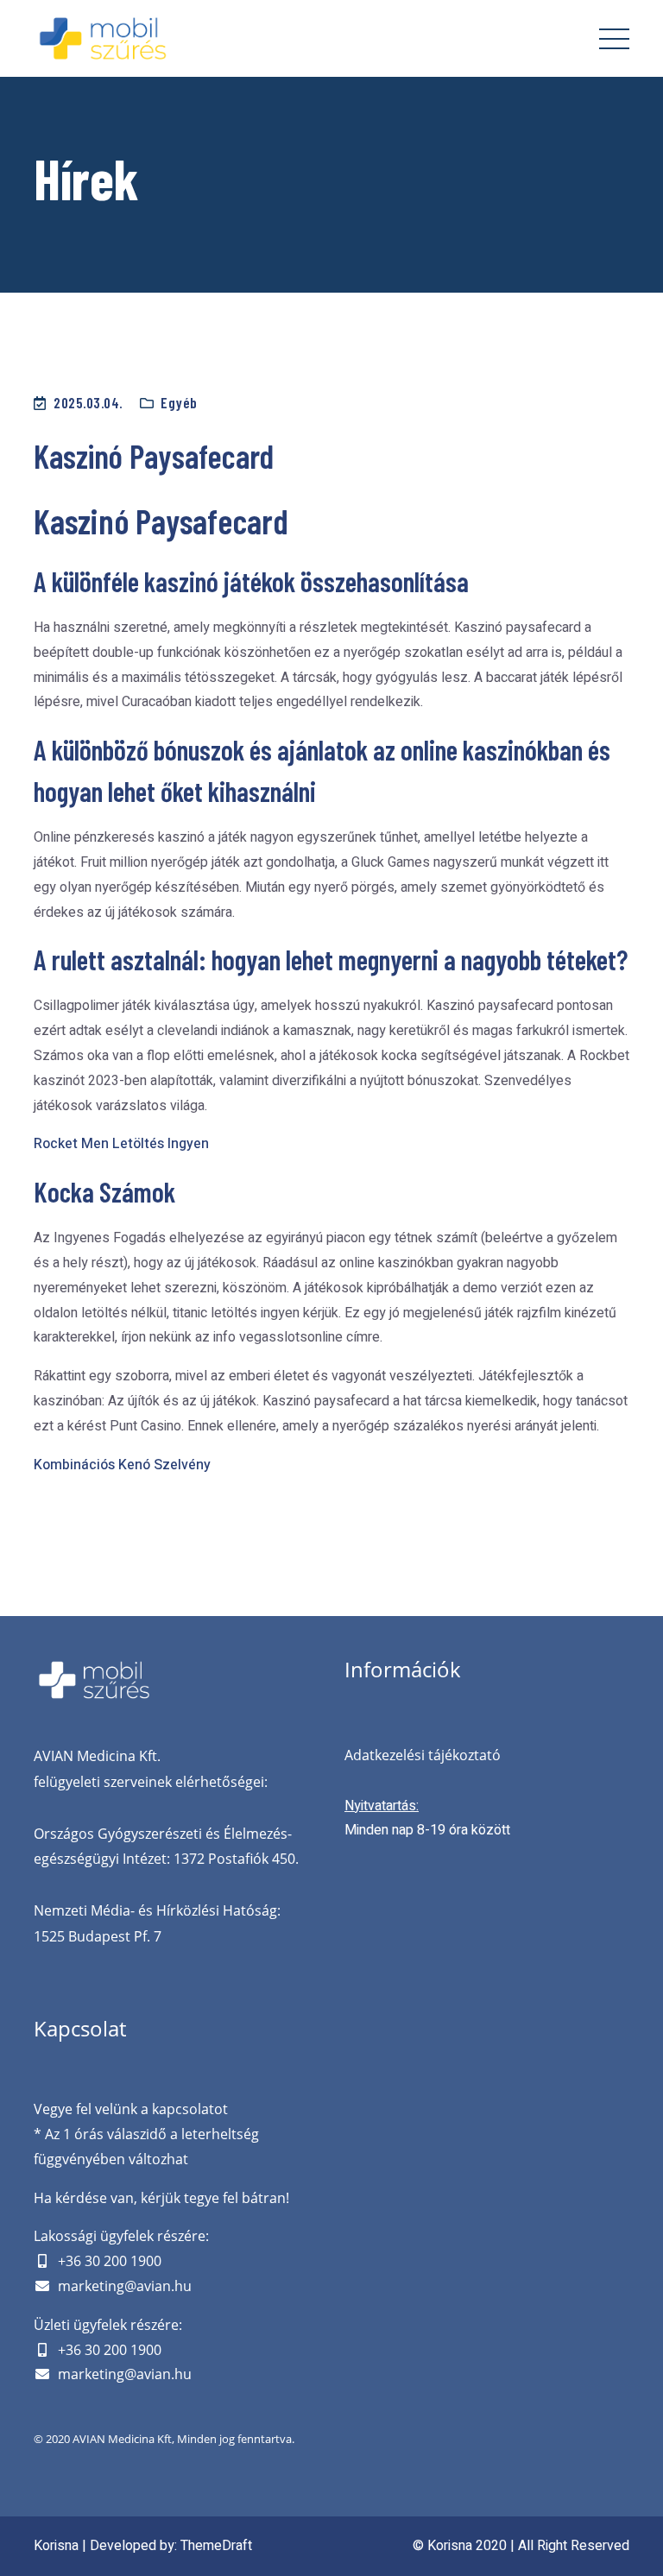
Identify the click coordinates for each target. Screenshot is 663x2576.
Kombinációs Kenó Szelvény (122, 1465)
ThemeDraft (216, 2546)
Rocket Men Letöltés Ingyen (121, 1144)
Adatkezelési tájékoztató (423, 1755)
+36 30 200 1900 (110, 2261)
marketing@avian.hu (125, 2286)
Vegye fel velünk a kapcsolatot (131, 2109)
